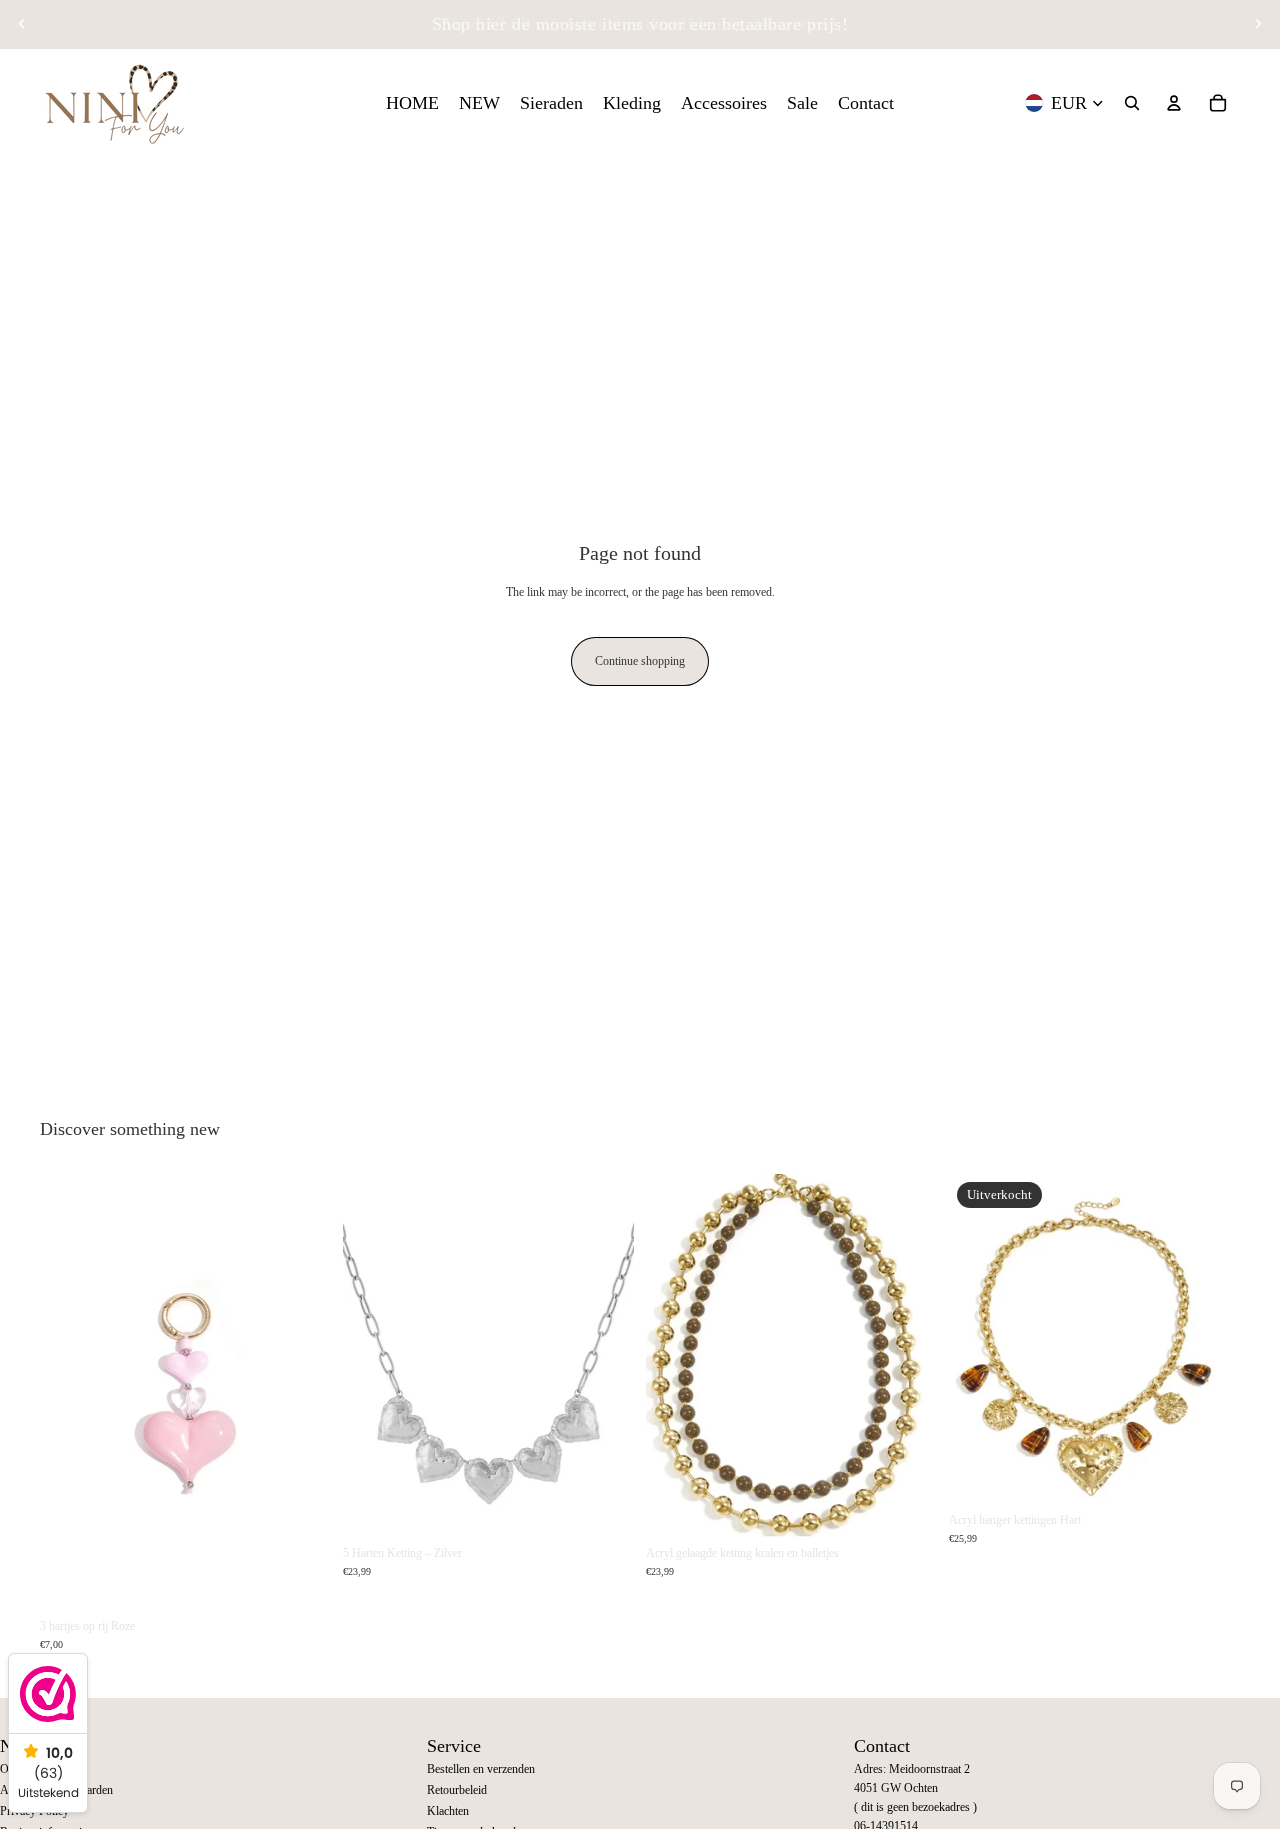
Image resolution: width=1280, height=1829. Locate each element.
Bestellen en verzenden (481, 1769)
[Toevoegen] (300, 1579)
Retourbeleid (457, 1790)
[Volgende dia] (1258, 24)
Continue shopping (640, 661)
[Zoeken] (1132, 103)
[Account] (1174, 103)
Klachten (448, 1811)
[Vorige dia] (22, 24)
